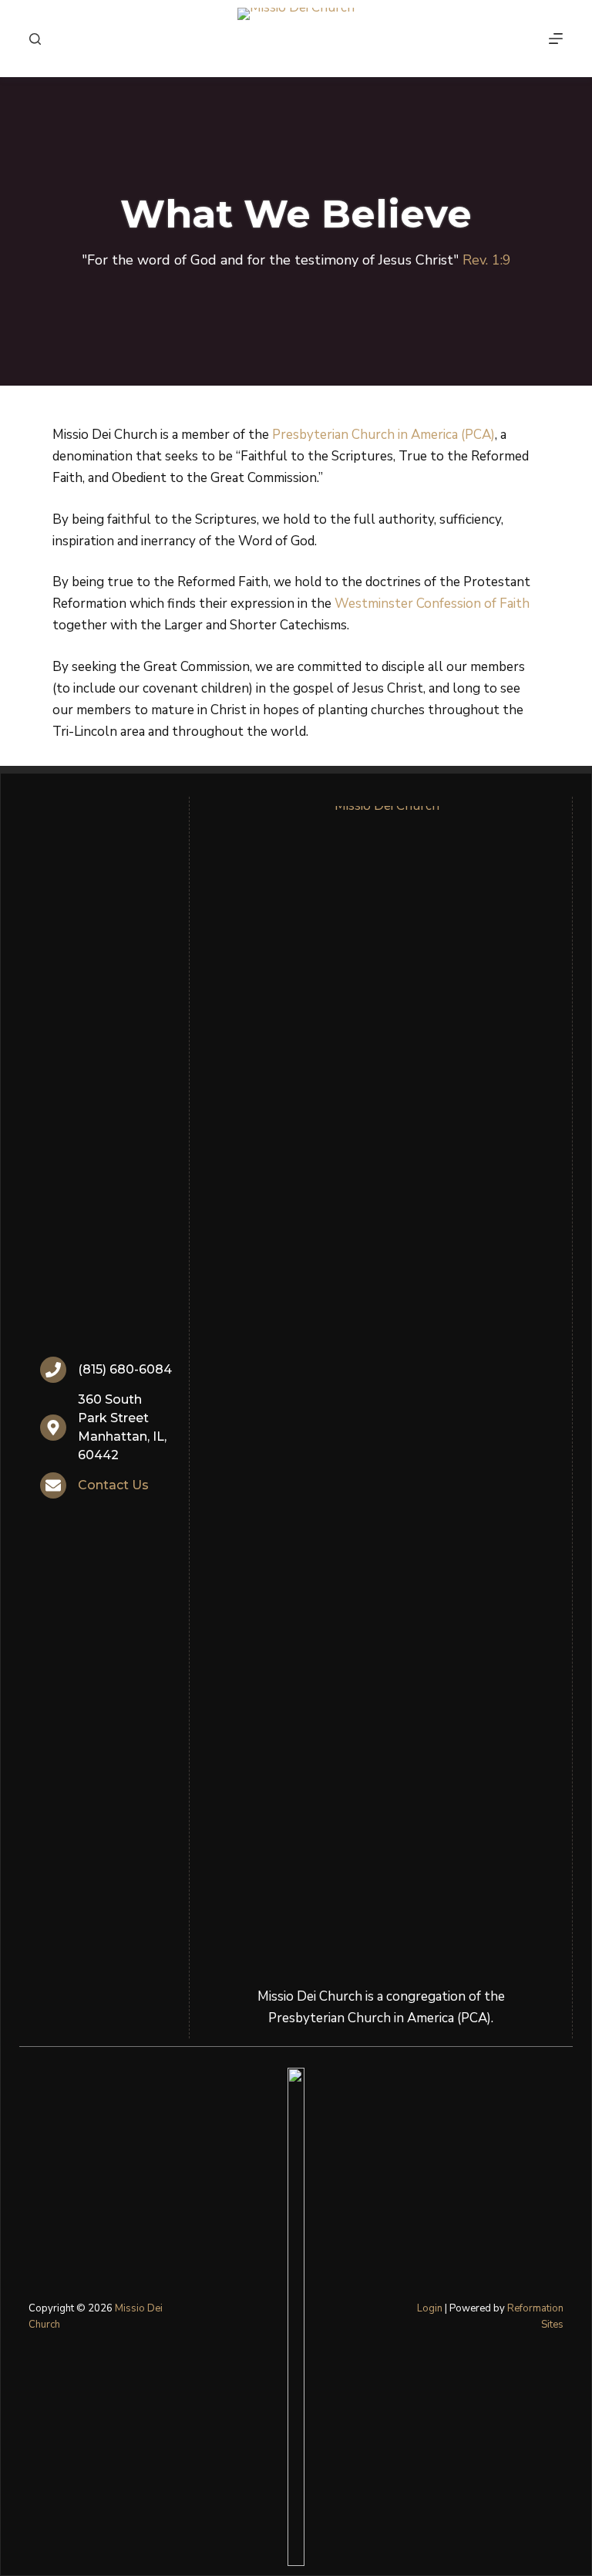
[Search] (35, 39)
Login (430, 2308)
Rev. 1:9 (487, 260)
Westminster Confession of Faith (432, 604)
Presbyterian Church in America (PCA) (383, 435)
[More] (556, 39)
